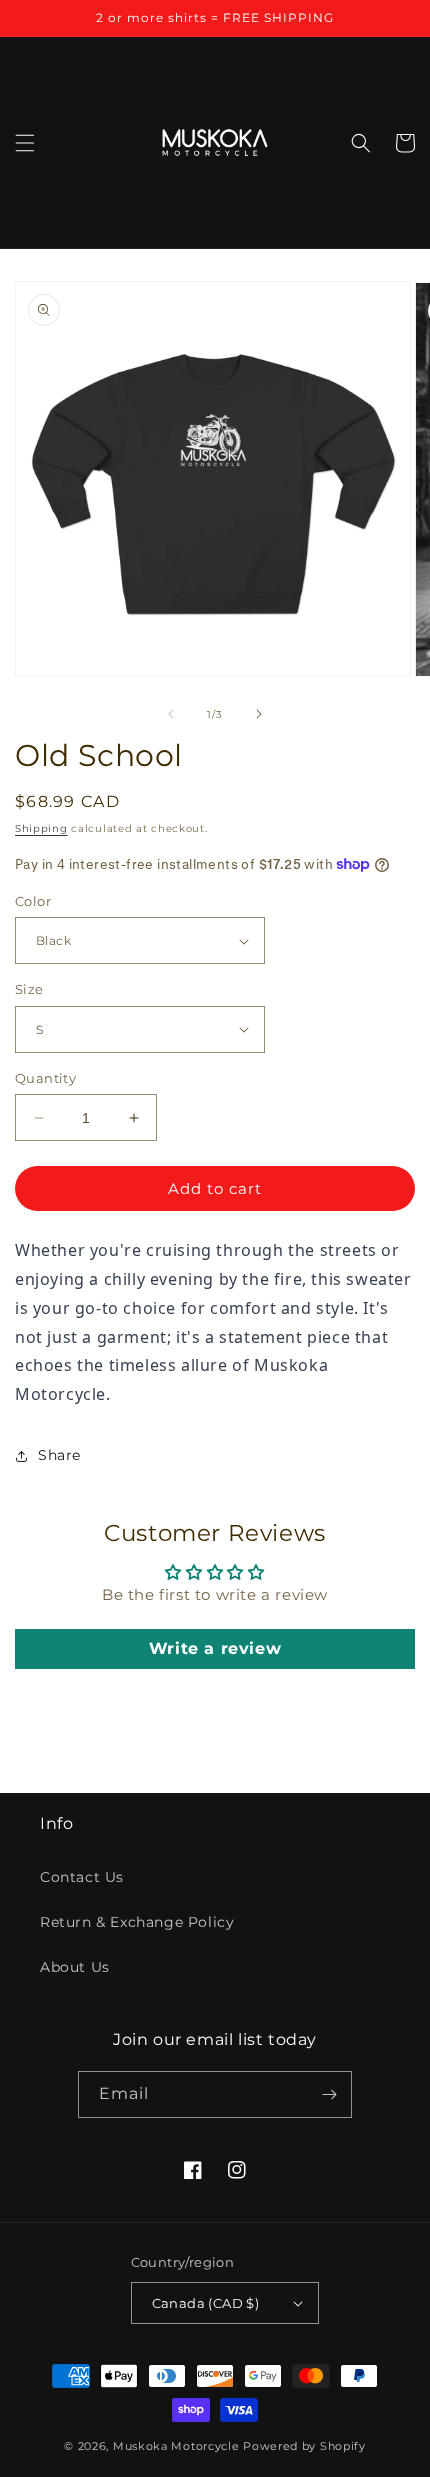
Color (33, 901)
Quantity (45, 1078)
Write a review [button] (215, 1648)
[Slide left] (171, 714)
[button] (25, 143)
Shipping (41, 828)
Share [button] (59, 1455)
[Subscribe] (329, 2094)
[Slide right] (259, 714)
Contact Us (82, 1877)
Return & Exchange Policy (137, 1922)
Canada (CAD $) (206, 2303)
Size (29, 989)
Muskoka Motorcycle (176, 2446)
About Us (75, 1967)
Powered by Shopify (304, 2446)
